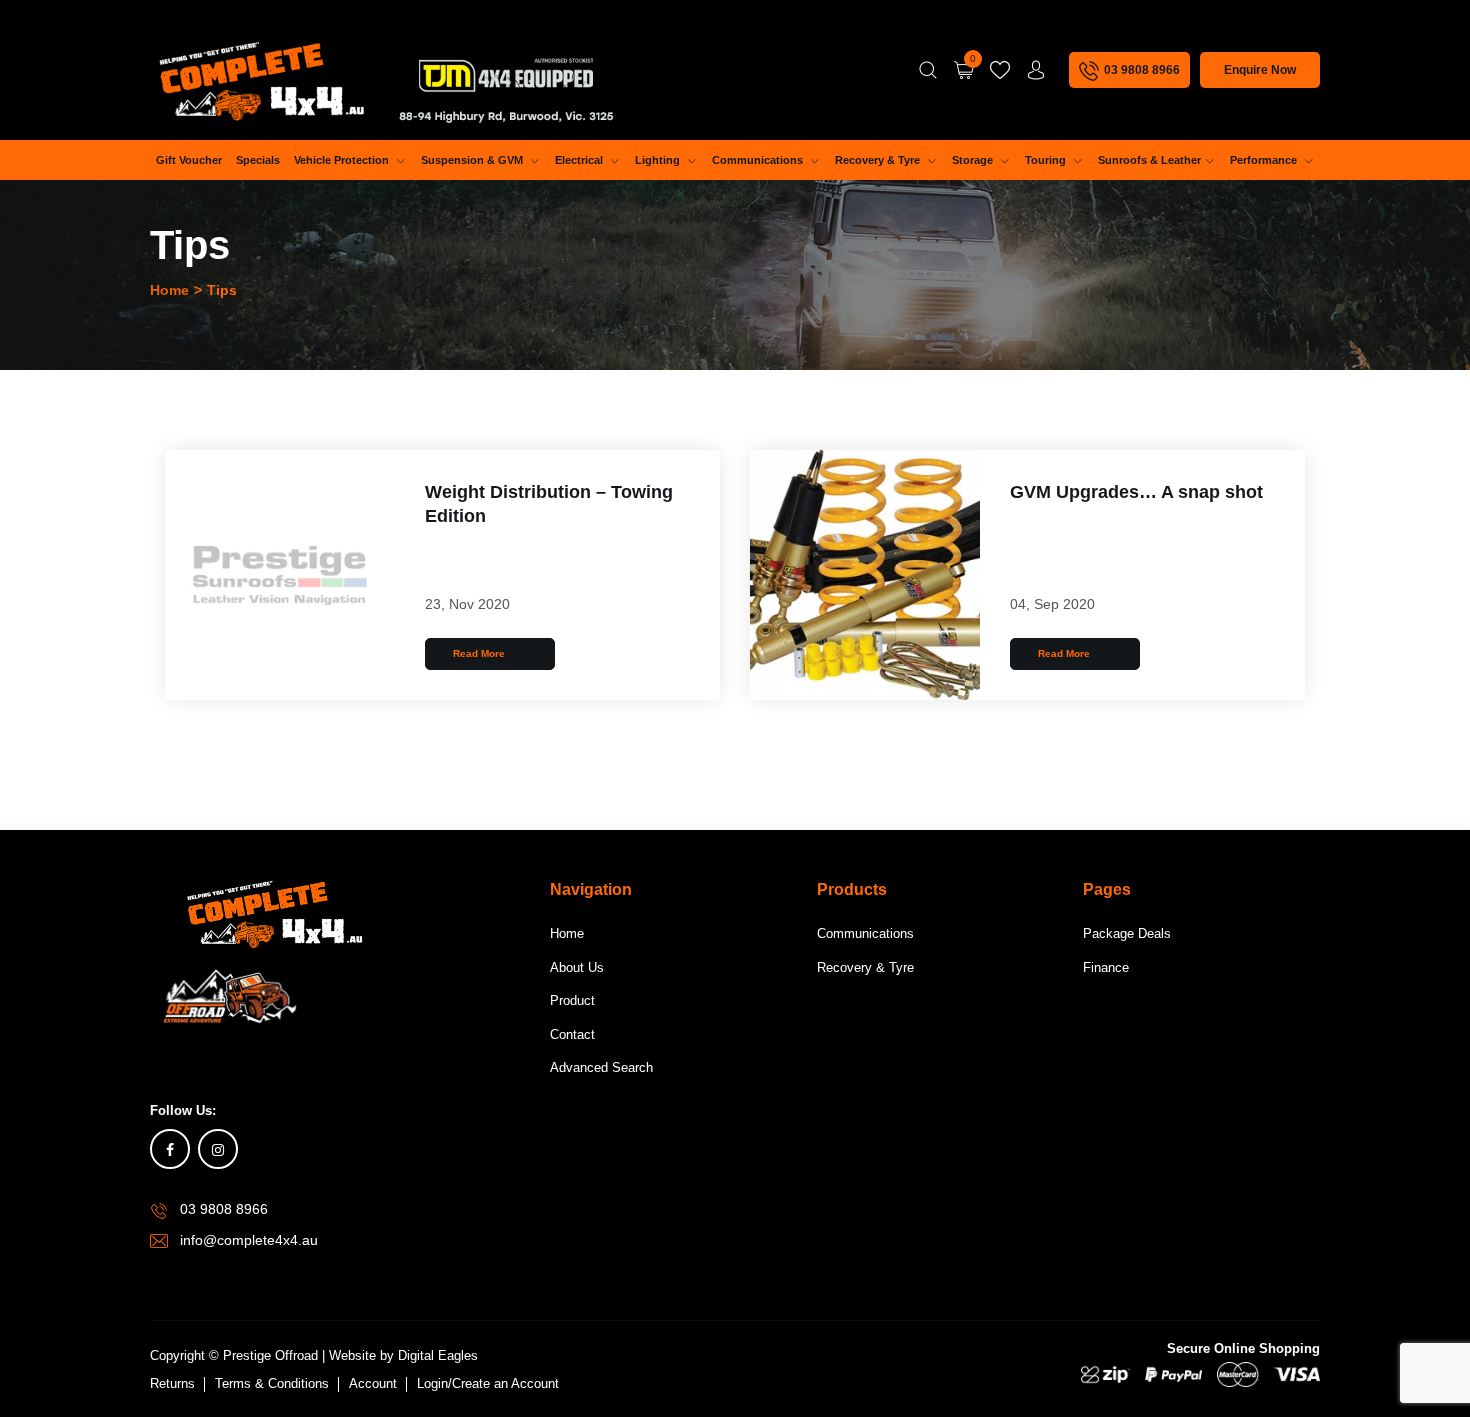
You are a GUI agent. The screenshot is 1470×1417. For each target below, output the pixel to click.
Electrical (580, 160)
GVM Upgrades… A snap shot (1136, 492)
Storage (974, 160)
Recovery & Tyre (879, 160)
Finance (1106, 967)
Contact (572, 1034)
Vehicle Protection (343, 160)
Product (572, 1000)
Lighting (659, 160)
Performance (1265, 160)
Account (373, 1383)
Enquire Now (1260, 70)
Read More (480, 653)
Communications (759, 160)
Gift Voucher (189, 160)
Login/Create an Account (488, 1383)
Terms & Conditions (272, 1383)
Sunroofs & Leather (1149, 160)
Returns (172, 1383)
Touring (1047, 160)
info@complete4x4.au (249, 1240)
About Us (577, 967)
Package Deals (1127, 933)
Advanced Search (601, 1067)
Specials (258, 160)
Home (169, 290)
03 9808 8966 (224, 1209)
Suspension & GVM (473, 160)
